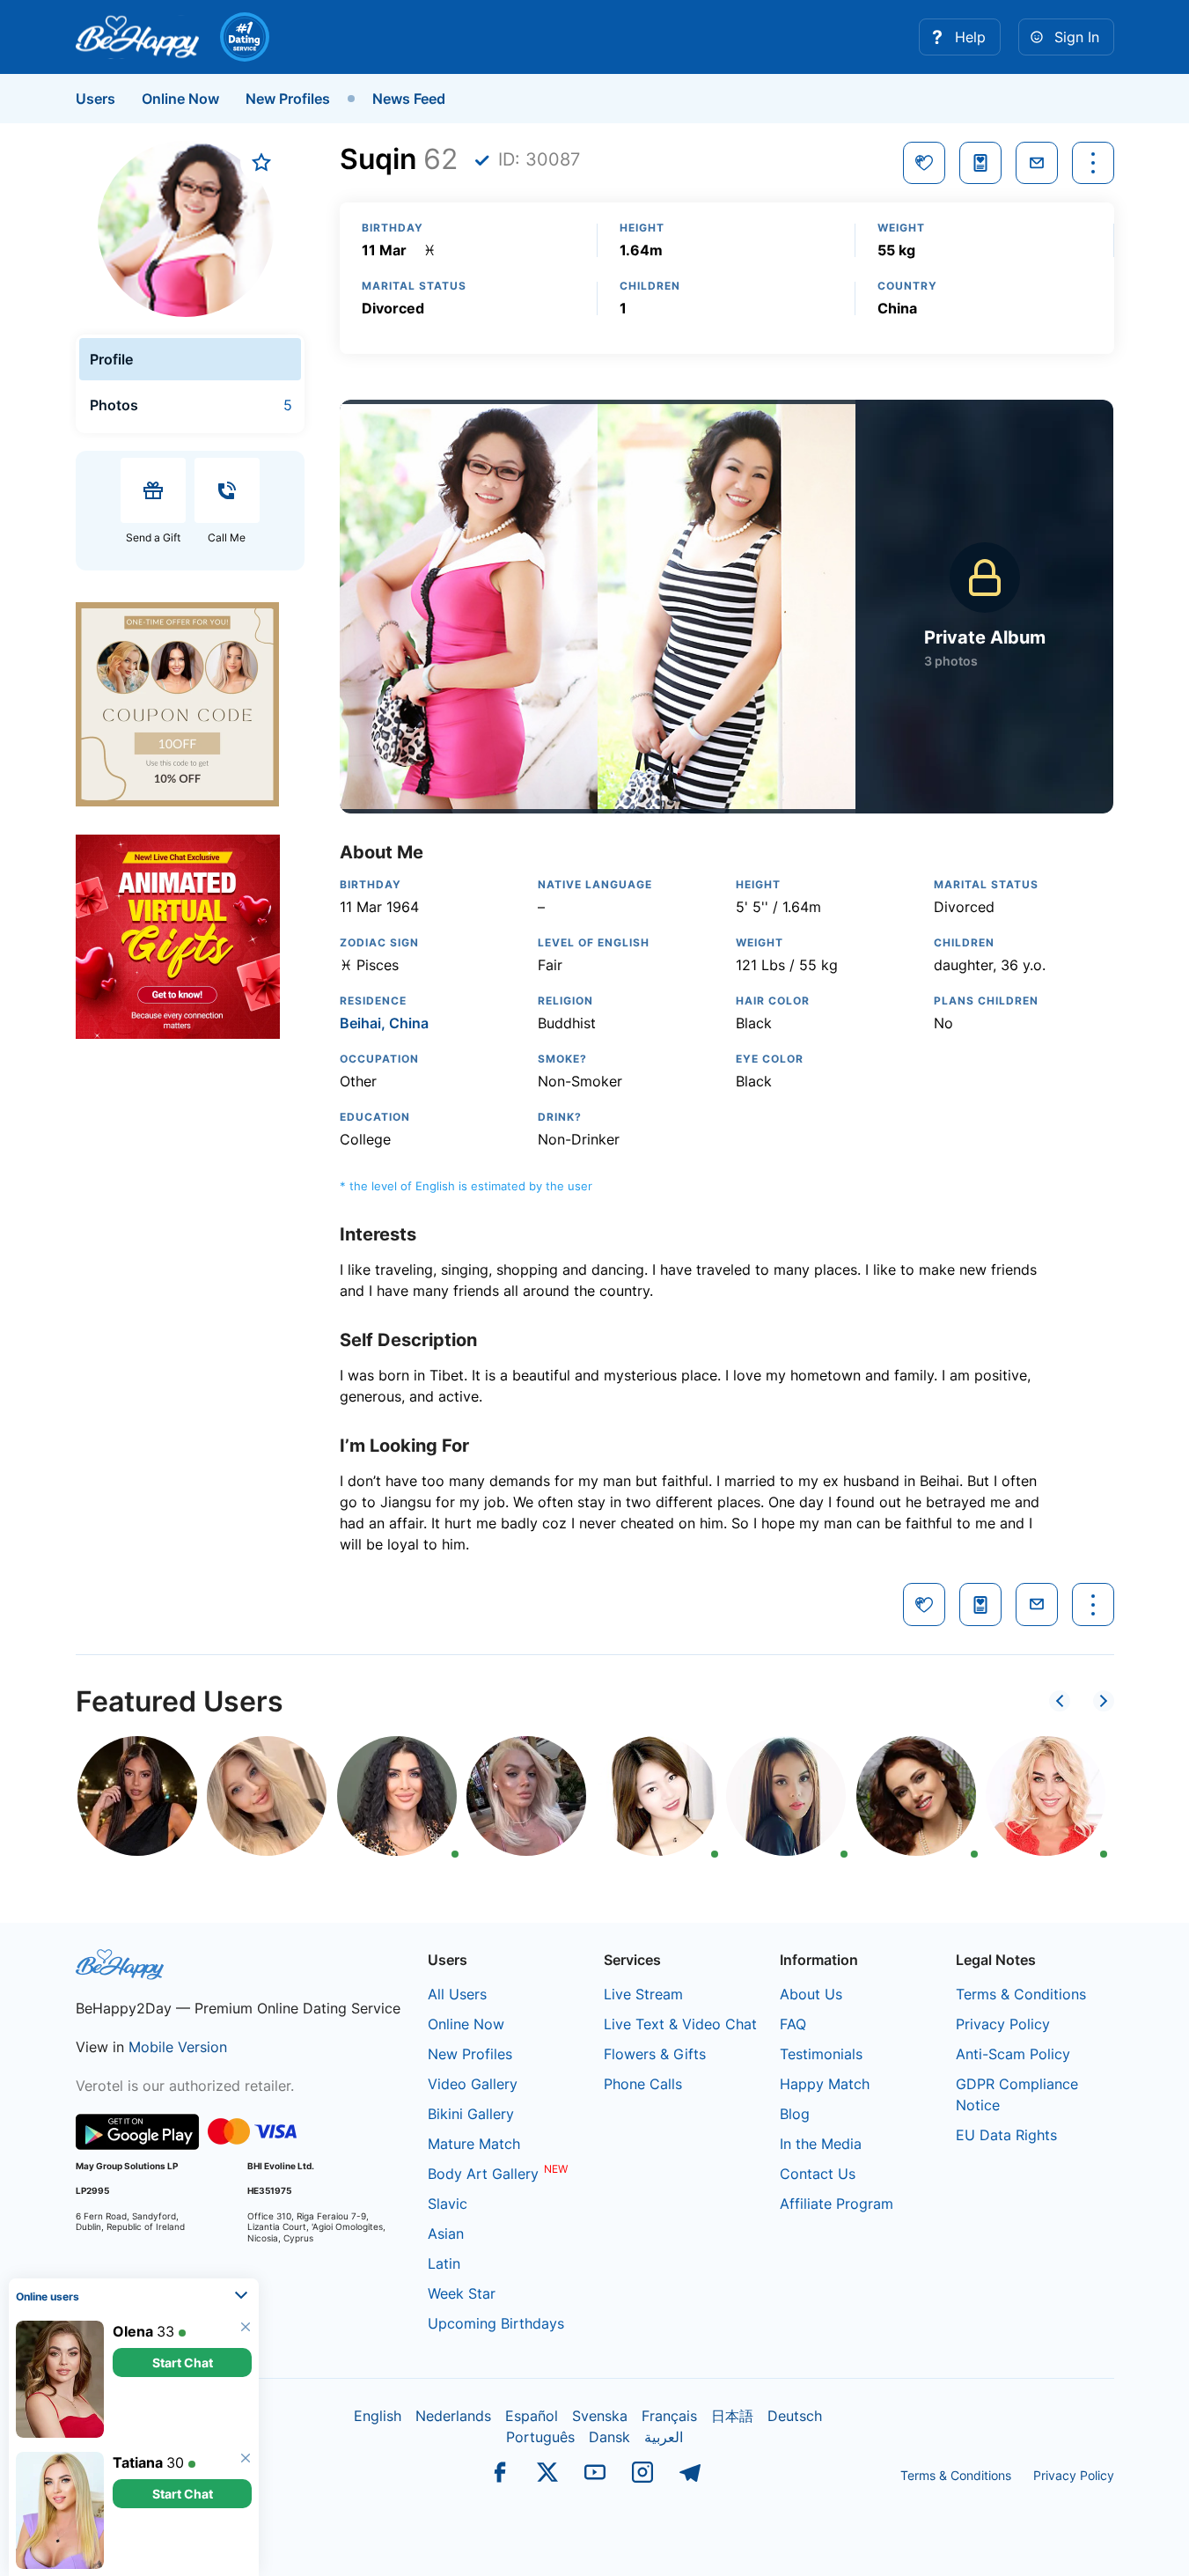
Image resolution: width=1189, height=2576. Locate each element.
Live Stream (643, 1994)
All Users (457, 1994)
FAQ (793, 2024)
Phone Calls (643, 2084)
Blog (795, 2114)
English (378, 2416)
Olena (133, 2331)
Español (532, 2416)
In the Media (821, 2144)
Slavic (448, 2204)
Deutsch (795, 2416)
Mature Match (474, 2144)
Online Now (180, 99)
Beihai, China (384, 1023)
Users (95, 99)
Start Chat (183, 2363)
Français (669, 2416)
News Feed (409, 99)
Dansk (609, 2437)
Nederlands (453, 2416)
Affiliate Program (837, 2204)
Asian (446, 2234)
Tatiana (138, 2462)
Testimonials (821, 2054)
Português (540, 2437)
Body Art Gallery (483, 2174)
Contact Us (818, 2174)
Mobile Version (178, 2047)
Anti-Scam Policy (1013, 2054)
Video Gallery (473, 2084)
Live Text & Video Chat (680, 2024)
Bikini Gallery (471, 2114)
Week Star (462, 2293)
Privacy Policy (1003, 2024)
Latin (444, 2263)
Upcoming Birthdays (496, 2323)
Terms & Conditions (1021, 1994)
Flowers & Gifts (655, 2054)
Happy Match (825, 2084)
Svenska (600, 2416)
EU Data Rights (1006, 2135)
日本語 (732, 2416)
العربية (664, 2437)
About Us (811, 1994)
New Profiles (288, 99)
